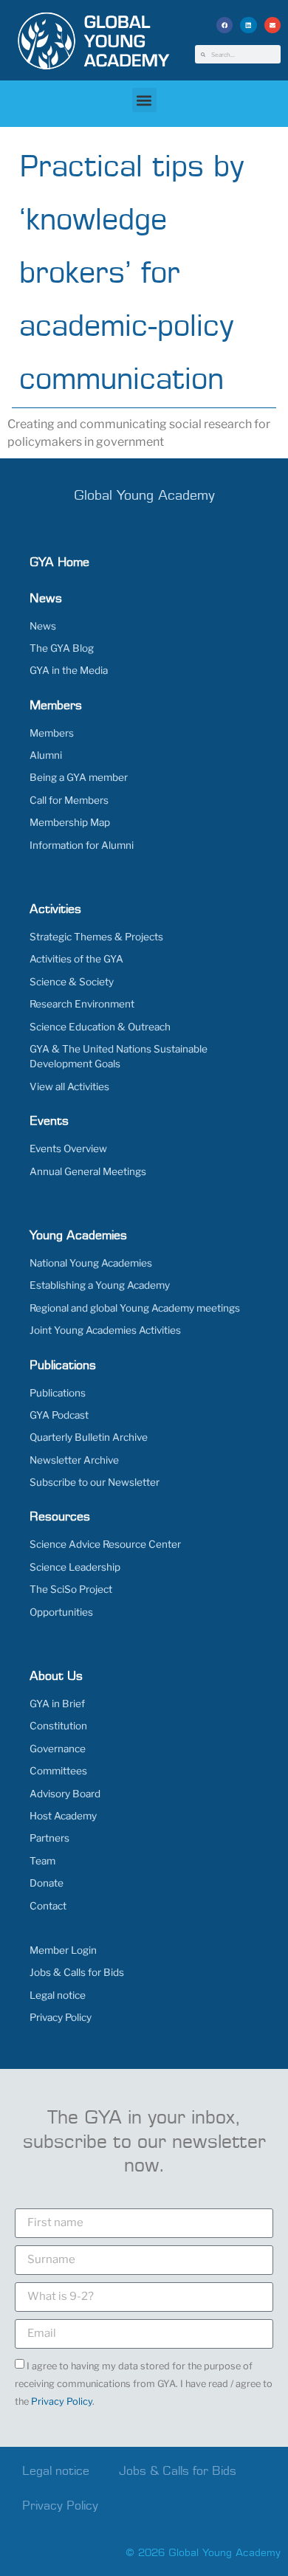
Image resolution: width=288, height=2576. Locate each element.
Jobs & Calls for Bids (77, 1972)
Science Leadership (75, 1567)
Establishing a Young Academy (100, 1285)
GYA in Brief (57, 1704)
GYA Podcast (59, 1415)
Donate (47, 1883)
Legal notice (58, 1995)
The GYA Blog (62, 648)
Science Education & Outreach (100, 1027)
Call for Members (69, 800)
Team (42, 1861)
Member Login (63, 1950)
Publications (58, 1393)
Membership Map (70, 822)
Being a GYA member (79, 777)
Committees (58, 1771)
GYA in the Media (69, 670)
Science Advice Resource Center (105, 1544)
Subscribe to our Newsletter (95, 1482)
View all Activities (69, 1086)
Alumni (46, 755)
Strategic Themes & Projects (96, 937)
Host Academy (63, 1816)
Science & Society (72, 982)
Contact (48, 1906)
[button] (225, 25)
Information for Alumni (82, 845)
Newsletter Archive (74, 1460)
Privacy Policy (61, 2017)
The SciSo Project (71, 1589)
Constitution (58, 1726)
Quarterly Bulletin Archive (89, 1437)
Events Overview (68, 1148)
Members (52, 733)
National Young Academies (91, 1263)
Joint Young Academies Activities (105, 1330)
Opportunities (61, 1612)
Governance (58, 1749)
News (43, 626)
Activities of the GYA (76, 959)
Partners (49, 1838)
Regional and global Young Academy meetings (135, 1308)
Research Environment (82, 1004)
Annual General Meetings (88, 1171)
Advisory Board (65, 1794)
